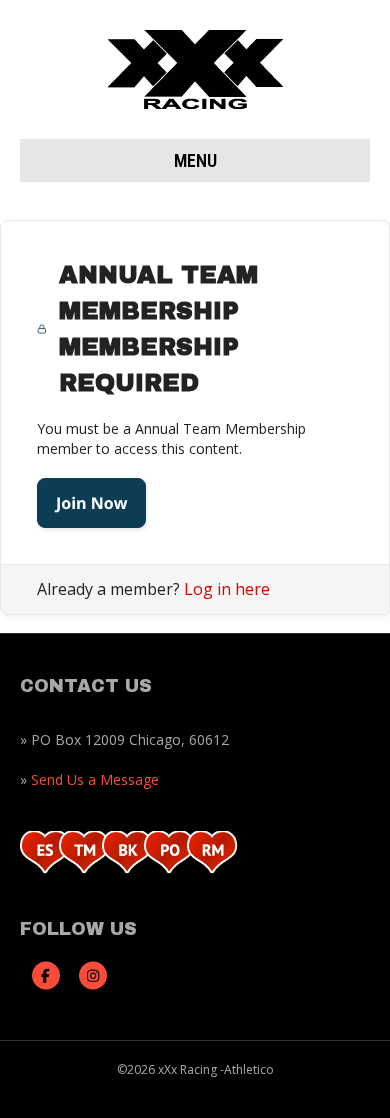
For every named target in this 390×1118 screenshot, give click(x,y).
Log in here (227, 589)
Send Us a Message (95, 779)
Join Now (91, 503)
